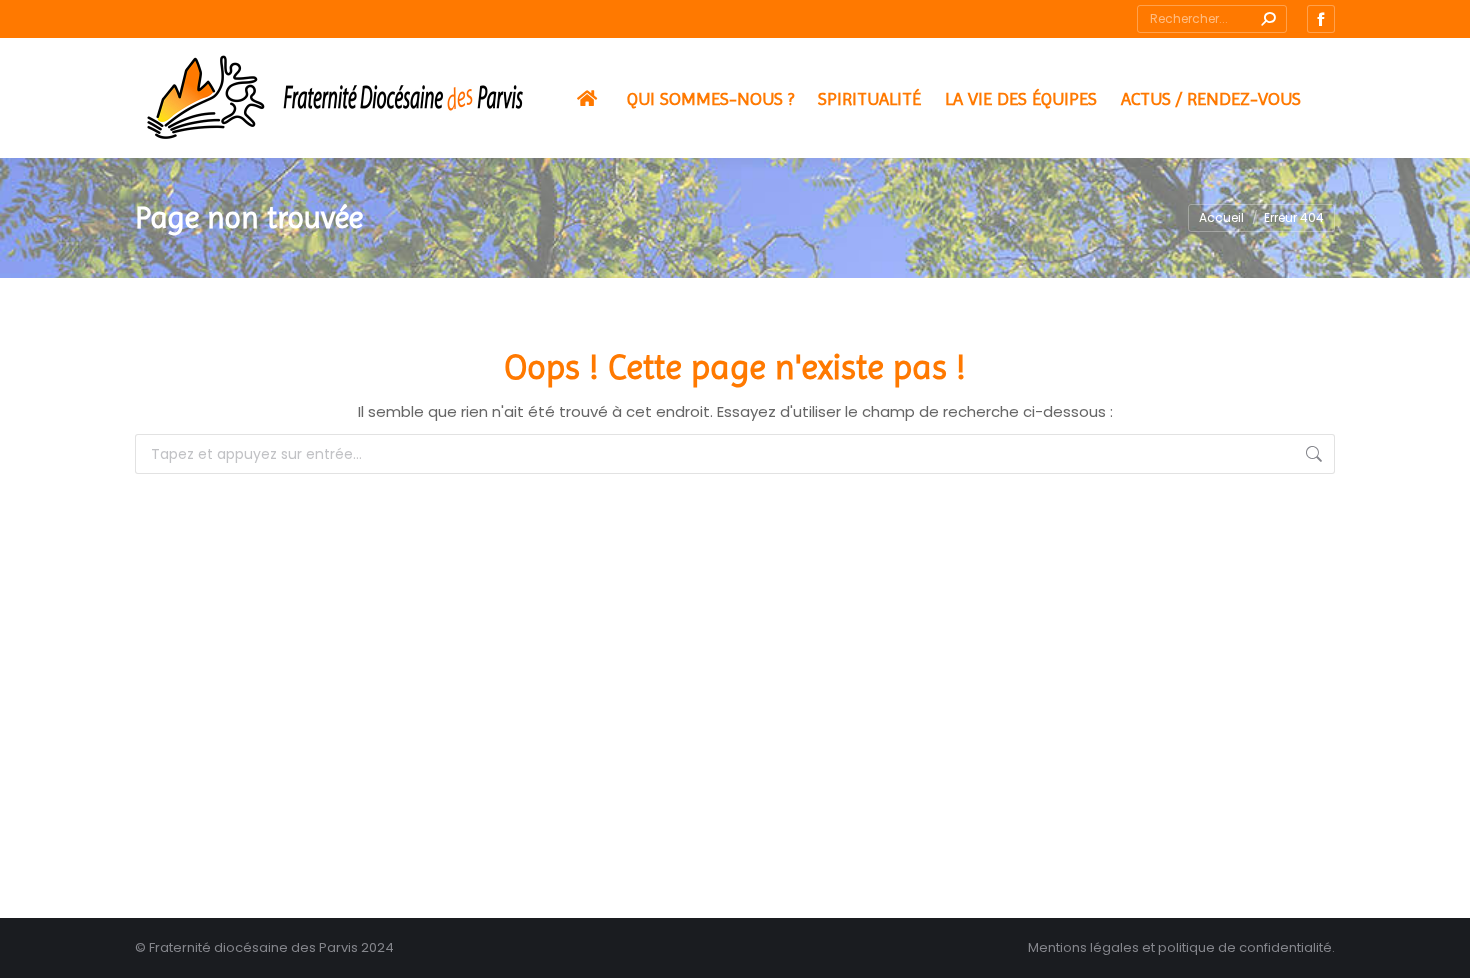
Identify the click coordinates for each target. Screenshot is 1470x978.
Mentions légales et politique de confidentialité (1180, 947)
